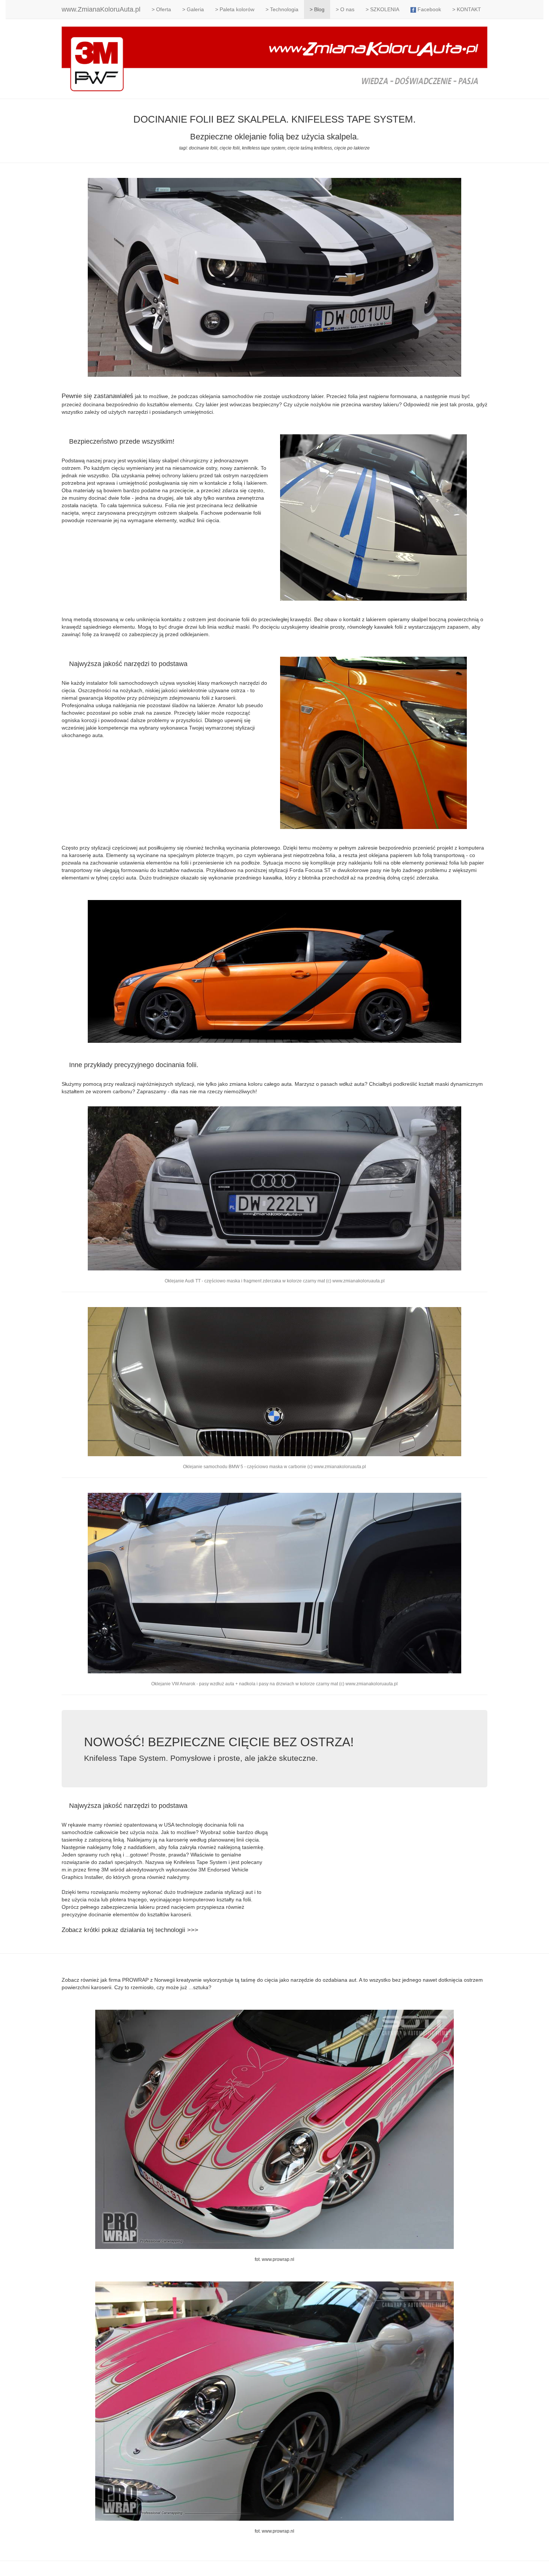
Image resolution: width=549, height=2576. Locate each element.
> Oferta (161, 9)
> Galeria (193, 9)
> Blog (317, 9)
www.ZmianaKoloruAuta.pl (101, 9)
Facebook (429, 9)
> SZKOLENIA (382, 9)
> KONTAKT (467, 9)
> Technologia (282, 9)
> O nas (345, 9)
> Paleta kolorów (235, 9)
